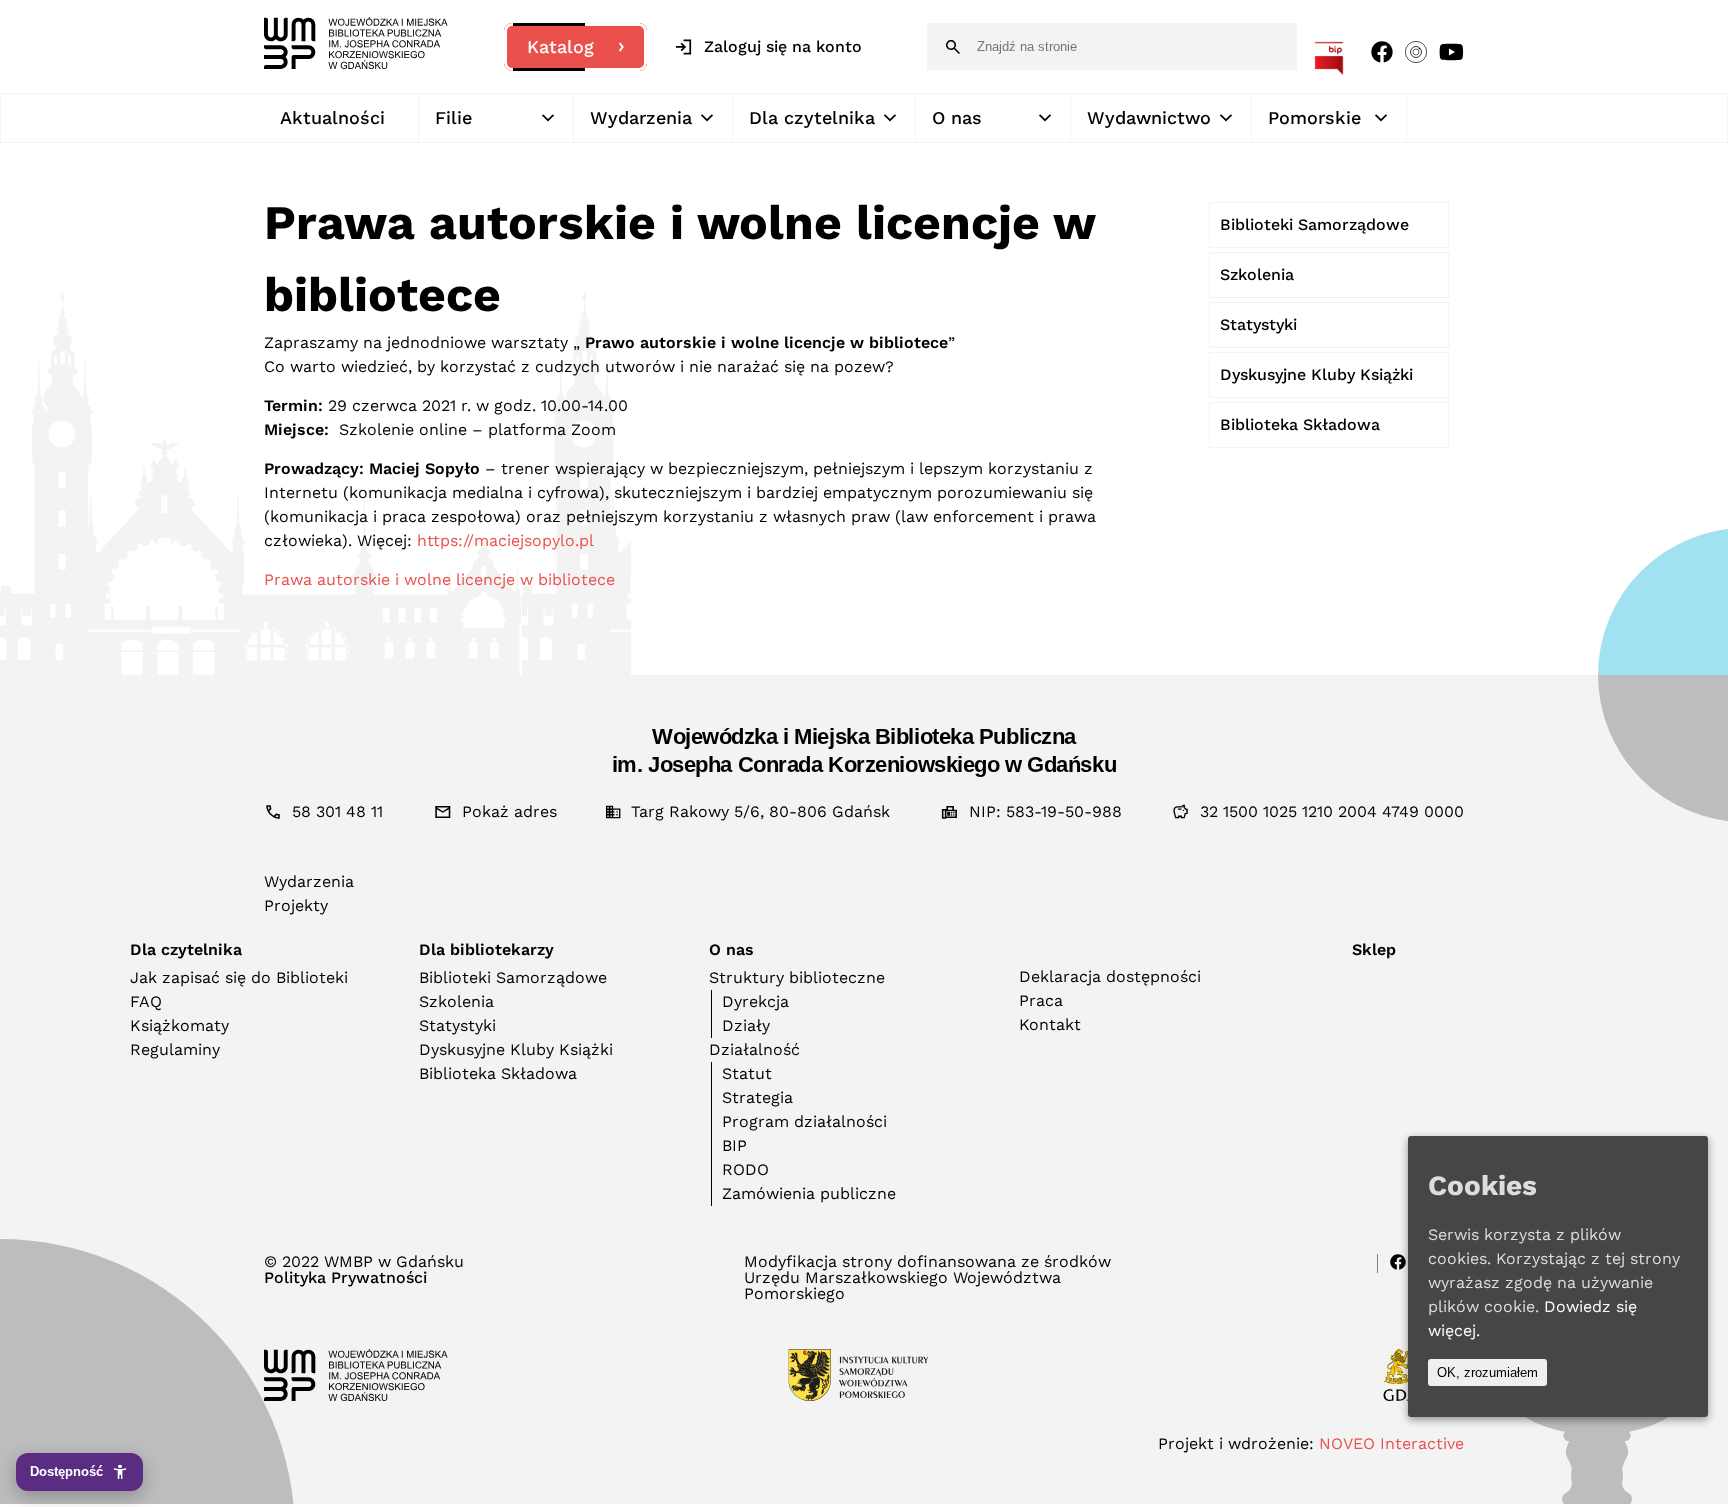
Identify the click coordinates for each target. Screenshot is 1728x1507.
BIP (734, 1145)
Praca (1041, 1000)
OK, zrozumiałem (1487, 1372)
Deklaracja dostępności (1110, 976)
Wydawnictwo (1149, 117)
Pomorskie (1314, 117)
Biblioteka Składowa (1300, 424)
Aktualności (332, 117)
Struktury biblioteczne (797, 977)
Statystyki (1258, 324)
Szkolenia (1257, 274)
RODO (745, 1169)
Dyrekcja (755, 1001)
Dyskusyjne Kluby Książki (1316, 374)
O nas (957, 117)
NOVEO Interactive (1391, 1443)
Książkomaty (179, 1025)
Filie (453, 117)
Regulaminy (175, 1049)
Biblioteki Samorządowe (1314, 224)
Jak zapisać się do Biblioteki (239, 977)
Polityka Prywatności (345, 1278)
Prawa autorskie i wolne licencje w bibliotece (439, 579)
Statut (747, 1073)
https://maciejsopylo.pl (505, 540)
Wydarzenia (641, 117)
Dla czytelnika (812, 117)
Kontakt (1050, 1024)
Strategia (757, 1097)
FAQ (146, 1001)
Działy (746, 1025)
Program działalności (804, 1121)
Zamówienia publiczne (809, 1193)
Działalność (754, 1049)
